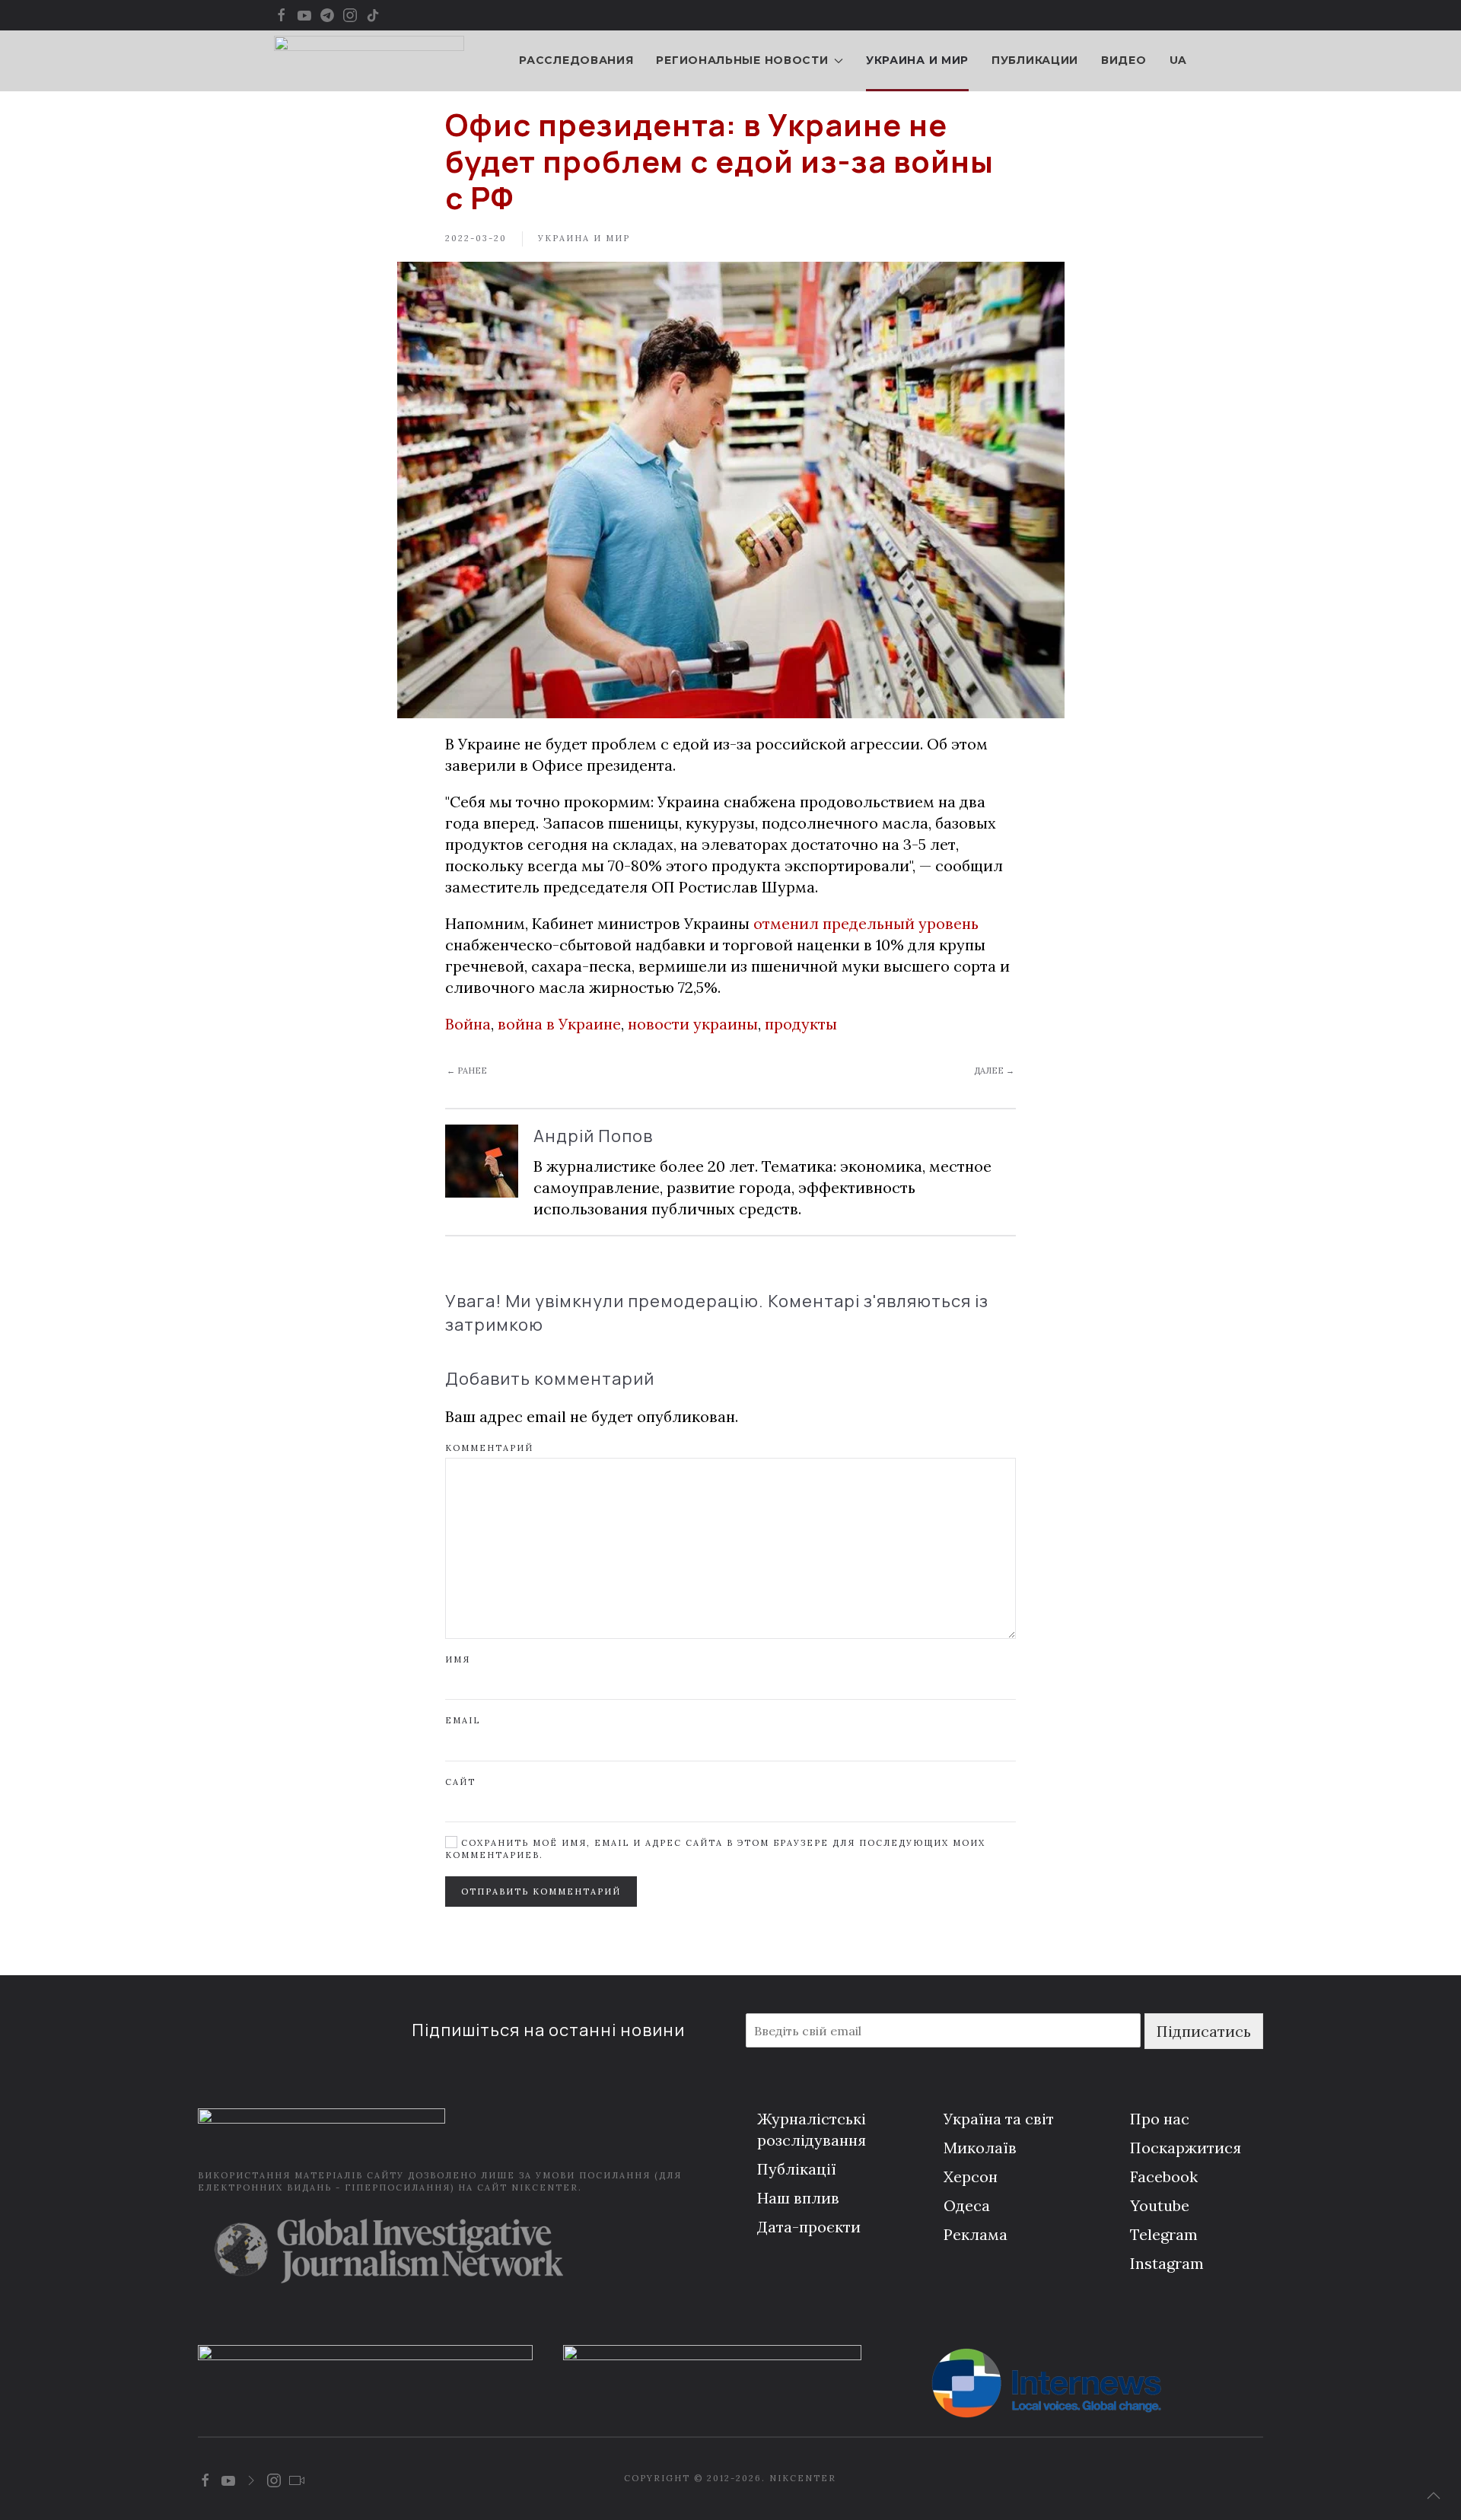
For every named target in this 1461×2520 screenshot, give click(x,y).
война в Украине (559, 1024)
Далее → (994, 1071)
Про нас (1160, 2119)
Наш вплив (798, 2198)
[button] (1434, 2496)
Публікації (797, 2169)
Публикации (1035, 60)
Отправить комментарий (541, 1892)
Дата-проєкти (809, 2227)
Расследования (576, 60)
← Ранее (467, 1071)
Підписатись (1204, 2031)
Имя (458, 1659)
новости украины (693, 1024)
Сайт (460, 1782)
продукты (801, 1024)
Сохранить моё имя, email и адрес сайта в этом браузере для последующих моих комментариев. (715, 1849)
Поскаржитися (1186, 2148)
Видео (1124, 60)
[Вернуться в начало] (369, 61)
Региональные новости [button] (742, 60)
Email (463, 1720)
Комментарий (489, 1448)
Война (468, 1024)
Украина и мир (917, 60)
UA (1178, 60)
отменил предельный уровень (866, 923)
